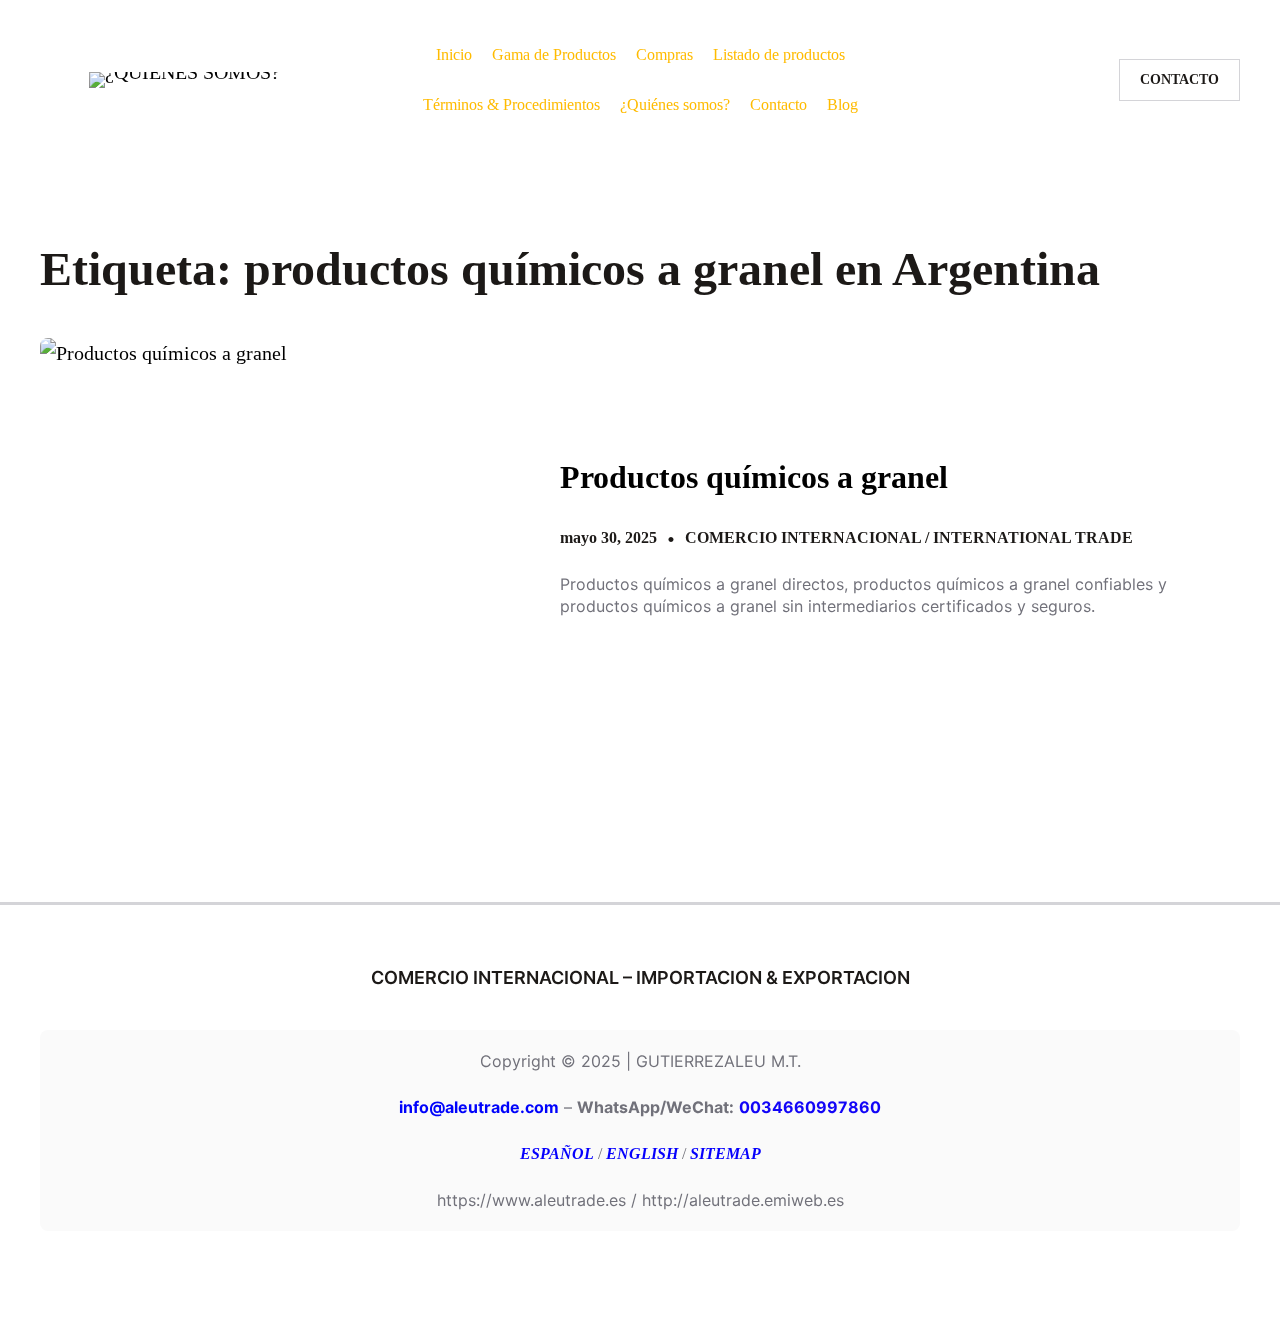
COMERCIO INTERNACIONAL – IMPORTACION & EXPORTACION (640, 977)
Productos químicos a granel (754, 477)
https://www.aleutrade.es (531, 1200)
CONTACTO (1179, 79)
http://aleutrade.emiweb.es (743, 1200)
